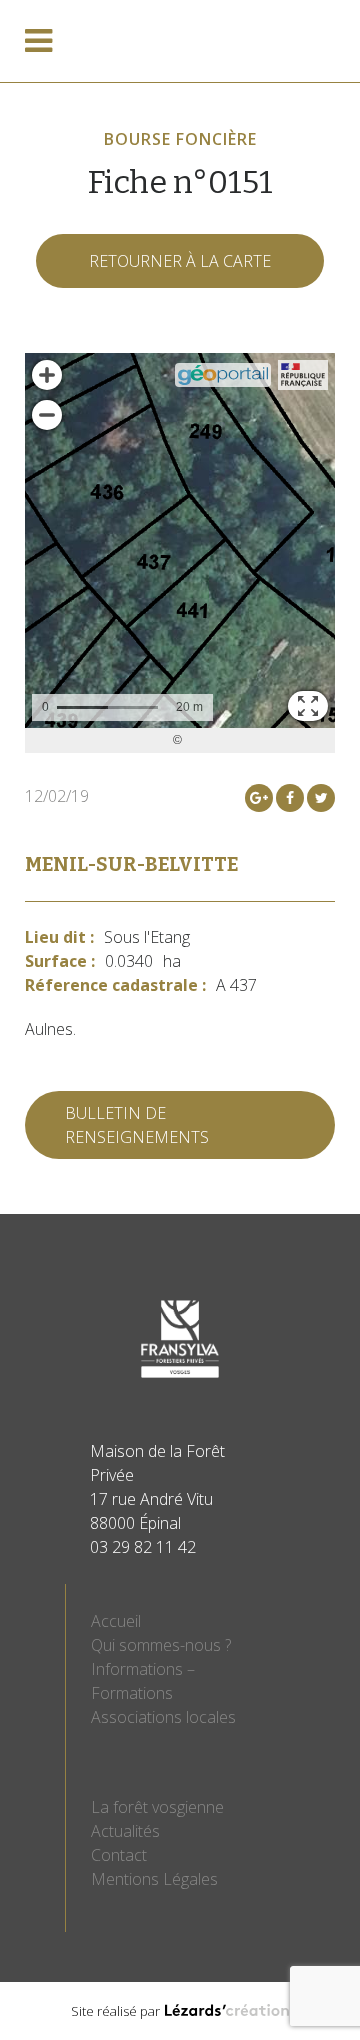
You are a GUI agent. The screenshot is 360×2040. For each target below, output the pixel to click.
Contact (119, 1855)
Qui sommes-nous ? (161, 1645)
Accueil (116, 1621)
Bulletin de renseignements (137, 1125)
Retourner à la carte (180, 261)
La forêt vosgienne (157, 1807)
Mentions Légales (154, 1879)
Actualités (125, 1831)
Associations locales (163, 1717)
